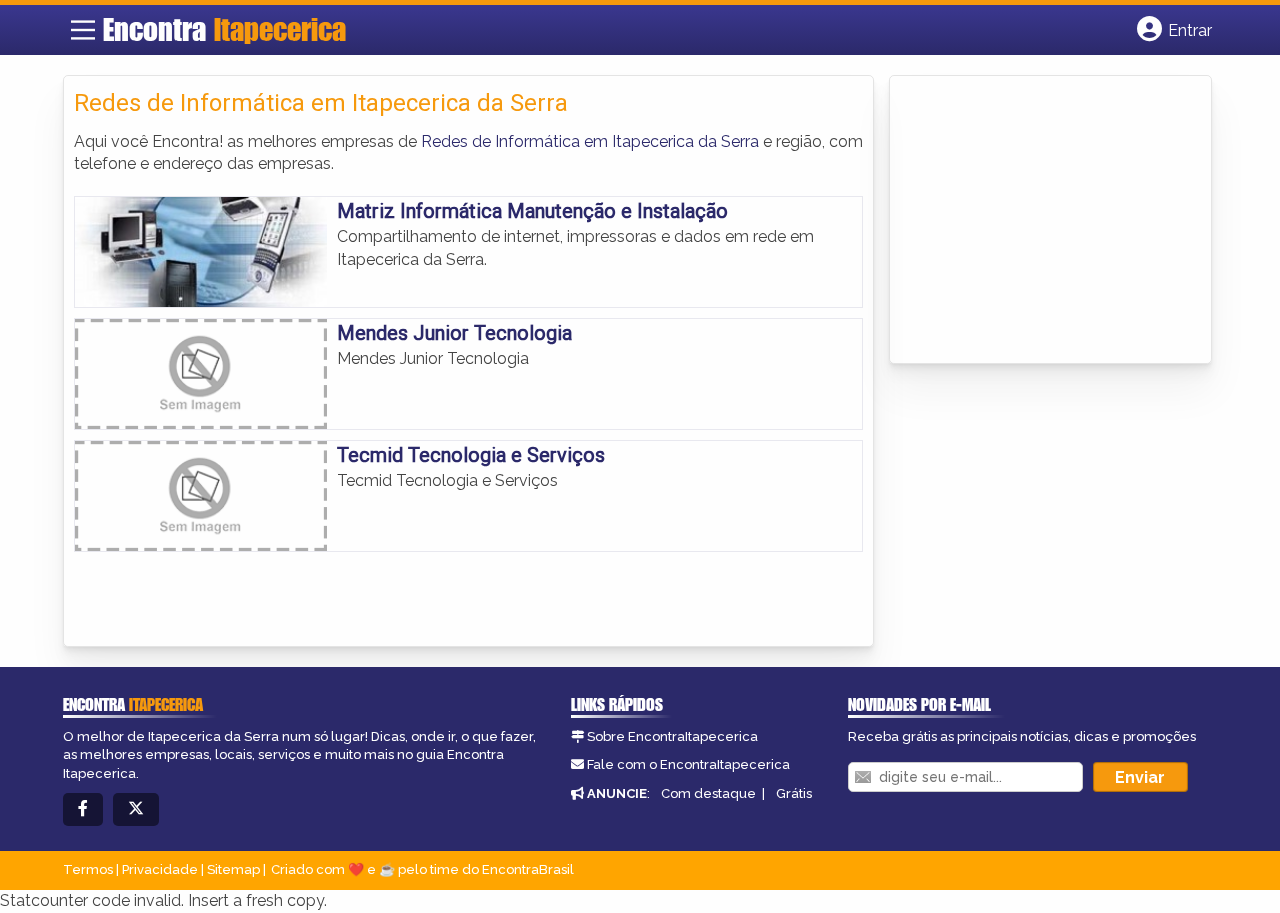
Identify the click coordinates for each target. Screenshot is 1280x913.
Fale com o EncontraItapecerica (688, 764)
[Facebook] (83, 809)
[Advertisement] (1050, 221)
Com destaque (708, 793)
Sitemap (233, 869)
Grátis (794, 793)
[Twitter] (136, 809)
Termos (88, 869)
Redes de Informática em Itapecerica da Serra (590, 141)
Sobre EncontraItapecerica (672, 736)
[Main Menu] (83, 30)
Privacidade (160, 869)
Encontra (224, 29)
